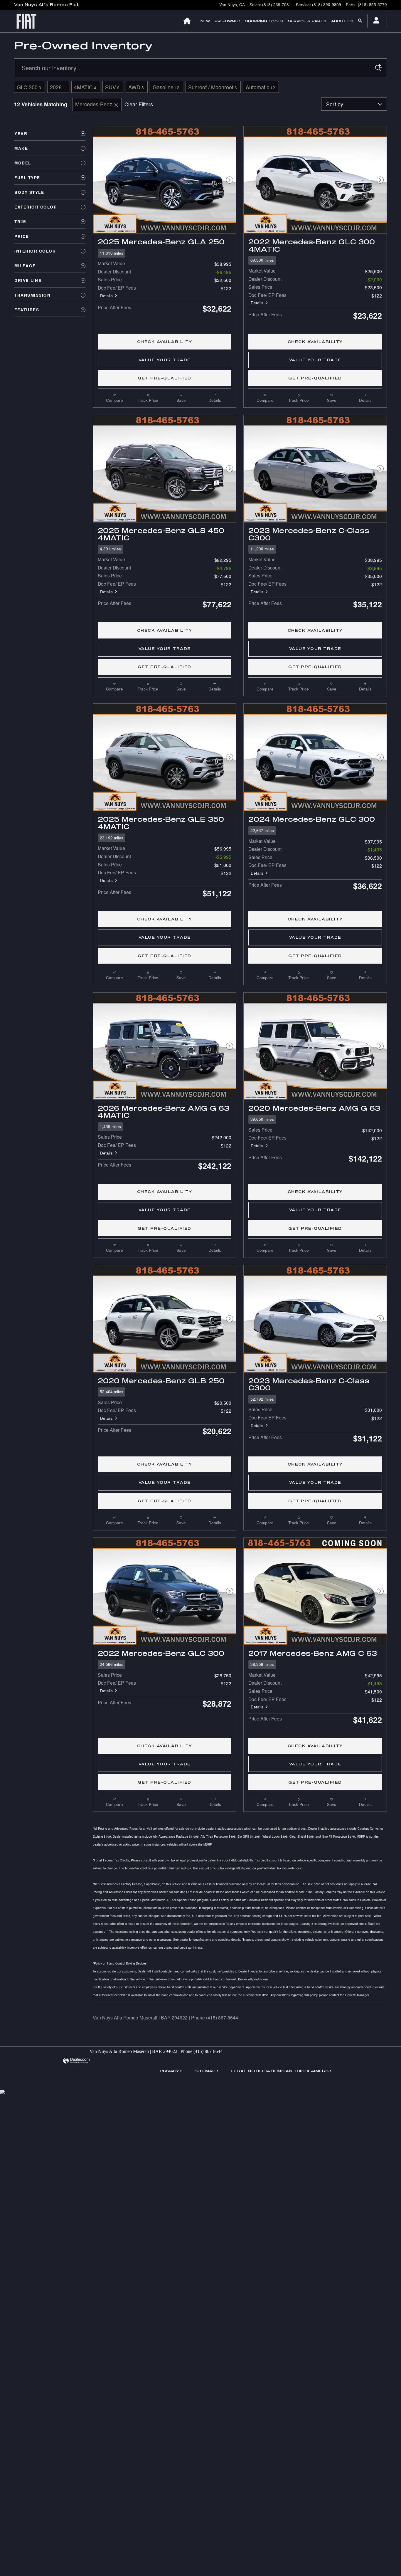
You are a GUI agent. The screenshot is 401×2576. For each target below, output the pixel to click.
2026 (58, 87)
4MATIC (85, 87)
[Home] (30, 21)
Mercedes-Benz (94, 104)
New (205, 21)
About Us (342, 21)
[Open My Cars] (375, 21)
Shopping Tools (264, 21)
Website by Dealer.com (76, 2061)
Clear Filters (139, 104)
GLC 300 (29, 87)
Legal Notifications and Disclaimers (280, 2071)
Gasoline (166, 87)
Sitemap (205, 2071)
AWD (136, 87)
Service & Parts (307, 21)
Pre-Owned (228, 21)
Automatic (260, 87)
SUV (112, 87)
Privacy (169, 2071)
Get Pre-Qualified (165, 378)
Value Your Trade (165, 360)
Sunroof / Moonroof (213, 87)
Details (106, 296)
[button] (165, 253)
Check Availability (165, 342)
